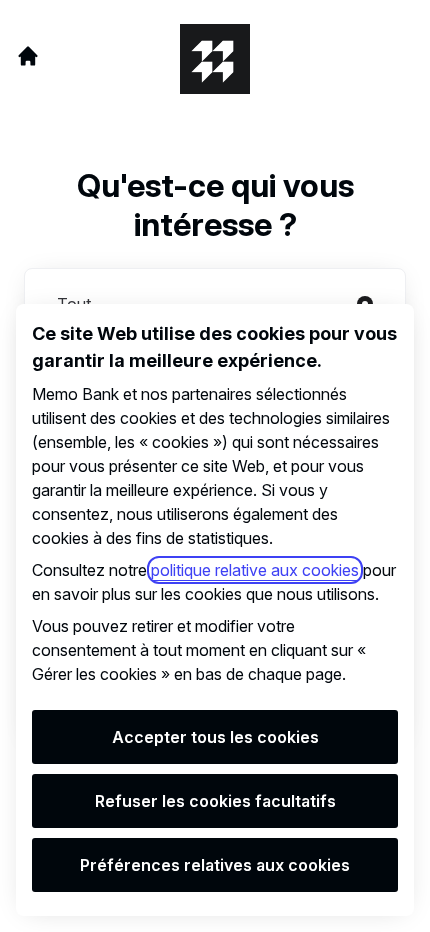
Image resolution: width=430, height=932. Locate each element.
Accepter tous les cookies (215, 737)
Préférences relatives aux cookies (215, 865)
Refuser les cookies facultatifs (215, 801)
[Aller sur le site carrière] (28, 56)
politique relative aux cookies (255, 570)
